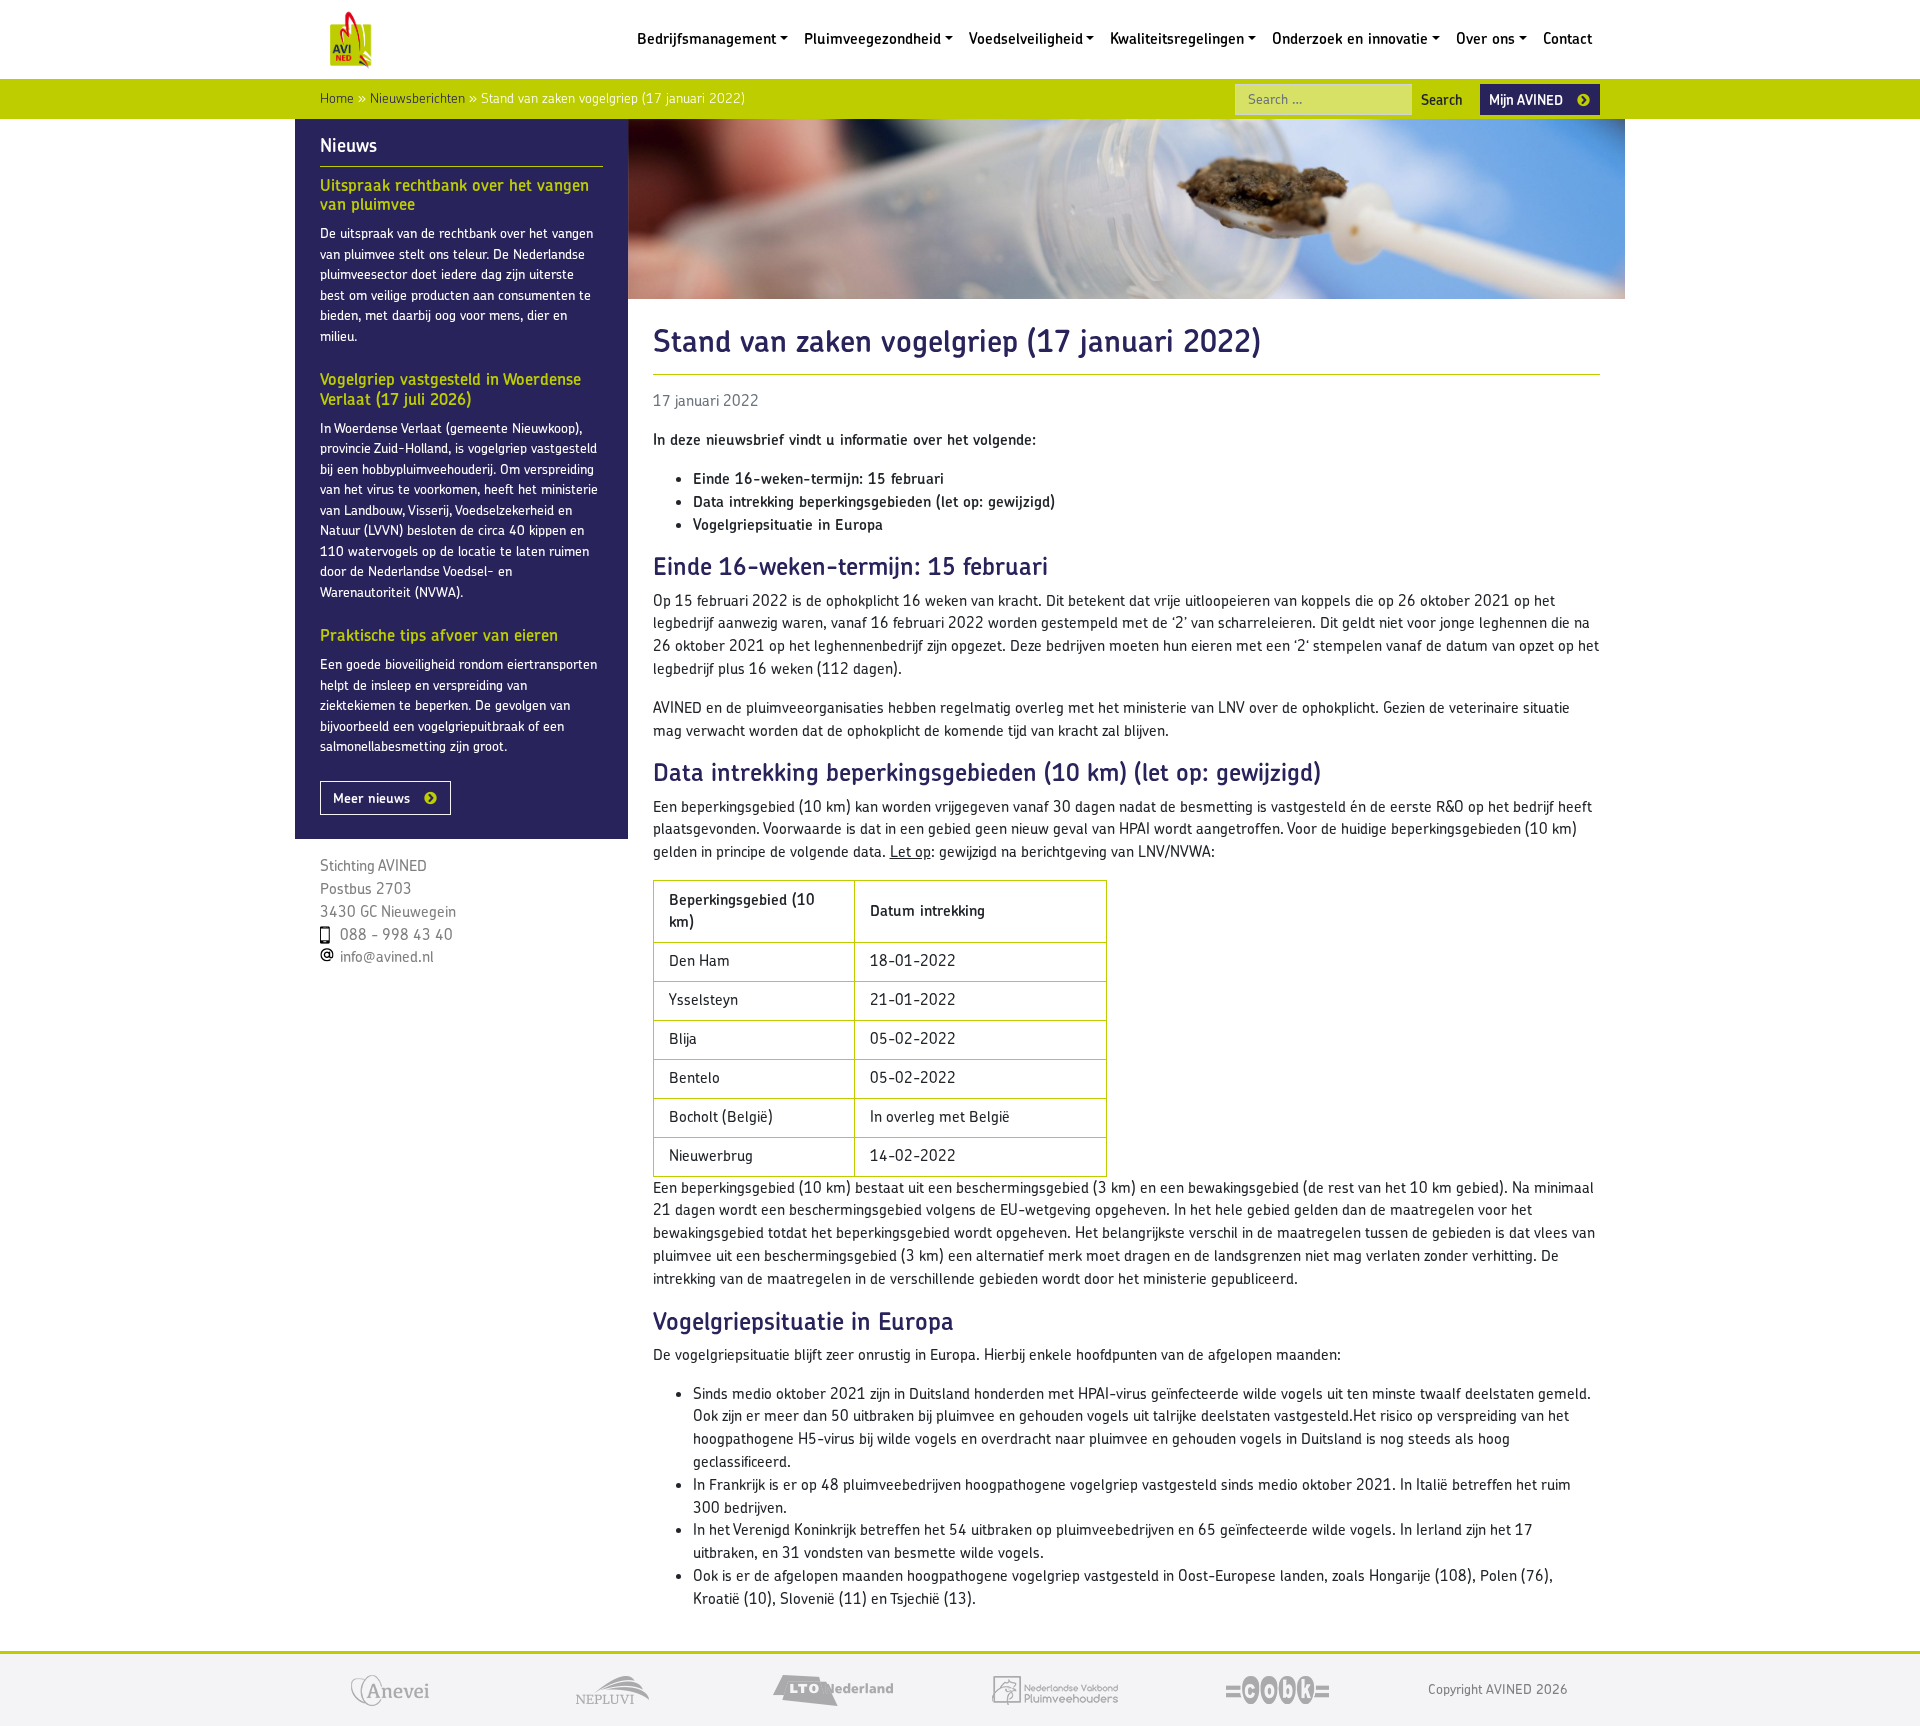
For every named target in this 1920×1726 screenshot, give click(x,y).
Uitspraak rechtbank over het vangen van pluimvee (454, 195)
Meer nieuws (371, 798)
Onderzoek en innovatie (1350, 38)
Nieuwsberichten (417, 98)
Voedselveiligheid (1026, 38)
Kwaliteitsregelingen (1177, 38)
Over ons (1485, 38)
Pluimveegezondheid (872, 38)
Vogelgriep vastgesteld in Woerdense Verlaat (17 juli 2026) (450, 389)
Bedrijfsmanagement (706, 38)
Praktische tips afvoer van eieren (439, 635)
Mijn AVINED (1526, 99)
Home (337, 98)
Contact (1567, 38)
